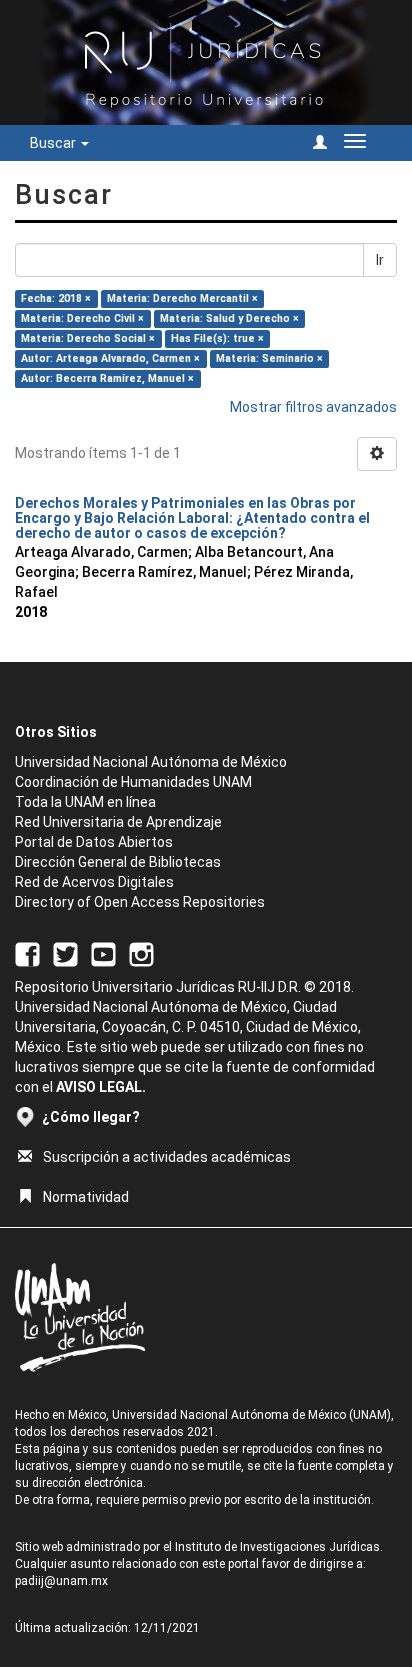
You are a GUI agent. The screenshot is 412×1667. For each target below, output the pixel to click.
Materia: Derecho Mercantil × (182, 298)
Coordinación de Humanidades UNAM (133, 782)
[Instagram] (141, 953)
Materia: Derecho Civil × (82, 318)
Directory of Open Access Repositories (140, 902)
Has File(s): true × (217, 338)
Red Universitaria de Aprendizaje (118, 822)
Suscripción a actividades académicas (167, 1157)
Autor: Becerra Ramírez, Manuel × (107, 378)
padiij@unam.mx (61, 1581)
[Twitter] (65, 953)
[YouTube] (103, 953)
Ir (380, 260)
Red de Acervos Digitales (94, 882)
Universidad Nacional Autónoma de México (151, 762)
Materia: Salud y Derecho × (229, 318)
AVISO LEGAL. (101, 1087)
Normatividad (86, 1197)
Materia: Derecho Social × (88, 338)
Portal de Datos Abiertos (94, 842)
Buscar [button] (54, 143)
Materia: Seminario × (269, 358)
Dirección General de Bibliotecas (118, 862)
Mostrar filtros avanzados (313, 407)
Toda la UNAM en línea (85, 802)
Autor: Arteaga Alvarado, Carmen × (110, 358)
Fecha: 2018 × (56, 298)
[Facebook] (27, 953)
